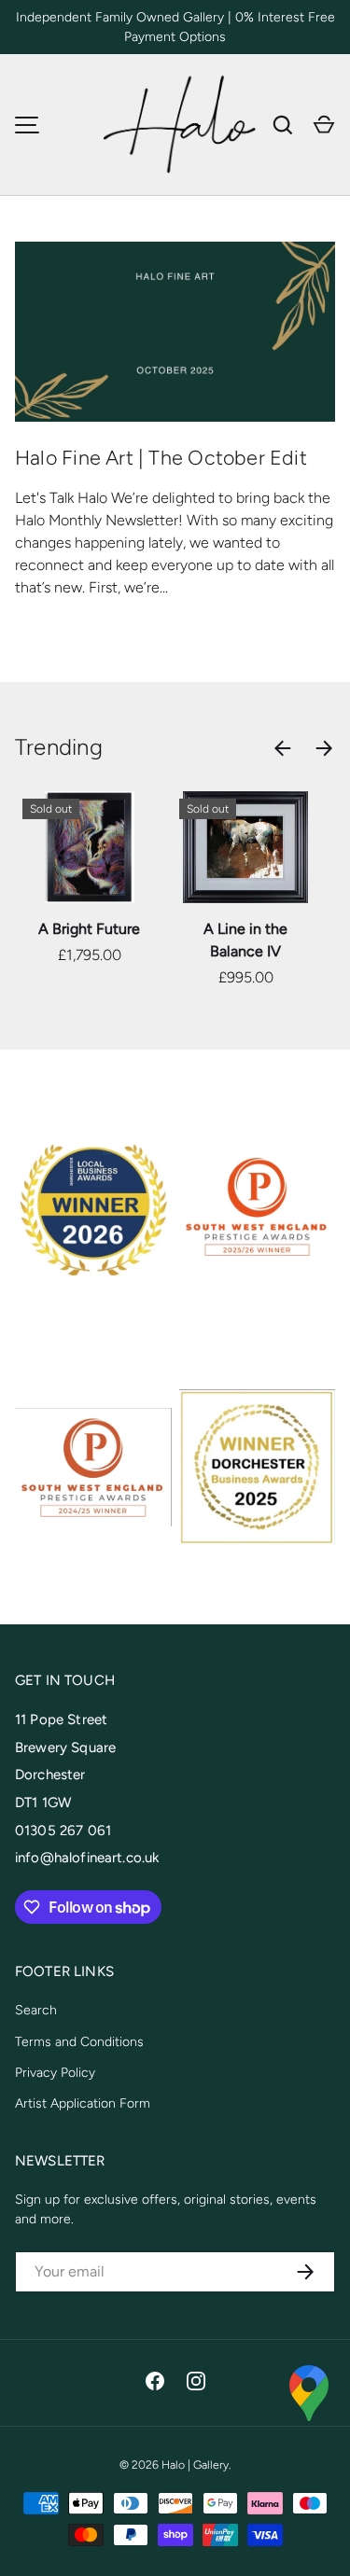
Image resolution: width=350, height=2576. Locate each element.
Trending (59, 747)
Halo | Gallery (195, 2465)
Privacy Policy (55, 2073)
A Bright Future (89, 929)
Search (36, 2010)
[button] (324, 125)
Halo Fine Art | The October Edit (161, 458)
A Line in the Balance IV (245, 940)
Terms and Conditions (79, 2042)
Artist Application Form (83, 2103)
